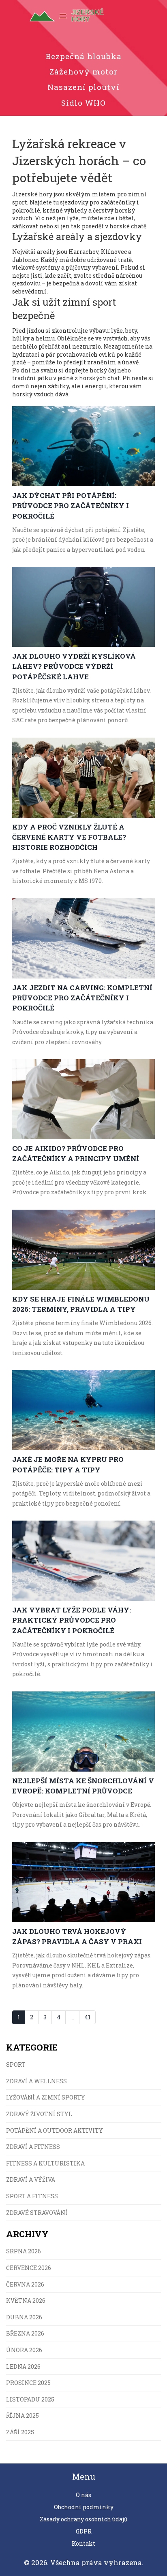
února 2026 (24, 2350)
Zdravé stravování (37, 2213)
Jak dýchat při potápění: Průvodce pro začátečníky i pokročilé (71, 505)
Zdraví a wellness (36, 2081)
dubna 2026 (24, 2317)
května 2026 (26, 2301)
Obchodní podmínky (84, 2507)
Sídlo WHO (83, 103)
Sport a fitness (32, 2196)
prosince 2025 (28, 2383)
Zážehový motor (83, 71)
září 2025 (20, 2432)
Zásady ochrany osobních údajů (84, 2519)
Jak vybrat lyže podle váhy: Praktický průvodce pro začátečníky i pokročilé (72, 1620)
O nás (83, 2495)
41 (87, 2017)
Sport (16, 2064)
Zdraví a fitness (33, 2147)
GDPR (84, 2531)
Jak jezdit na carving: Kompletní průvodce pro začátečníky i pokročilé (82, 998)
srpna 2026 (24, 2251)
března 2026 (25, 2333)
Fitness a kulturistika (45, 2163)
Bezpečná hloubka (84, 56)
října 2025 (22, 2415)
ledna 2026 (23, 2366)
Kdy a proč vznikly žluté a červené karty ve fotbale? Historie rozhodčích (69, 837)
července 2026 (29, 2268)
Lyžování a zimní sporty (46, 2097)
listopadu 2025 (30, 2399)
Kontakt (83, 2543)
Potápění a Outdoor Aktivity (55, 2130)
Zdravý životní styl (39, 2114)
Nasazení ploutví (83, 87)
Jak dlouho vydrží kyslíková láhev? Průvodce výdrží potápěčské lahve (74, 666)
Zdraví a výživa (31, 2179)
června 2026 (25, 2284)
